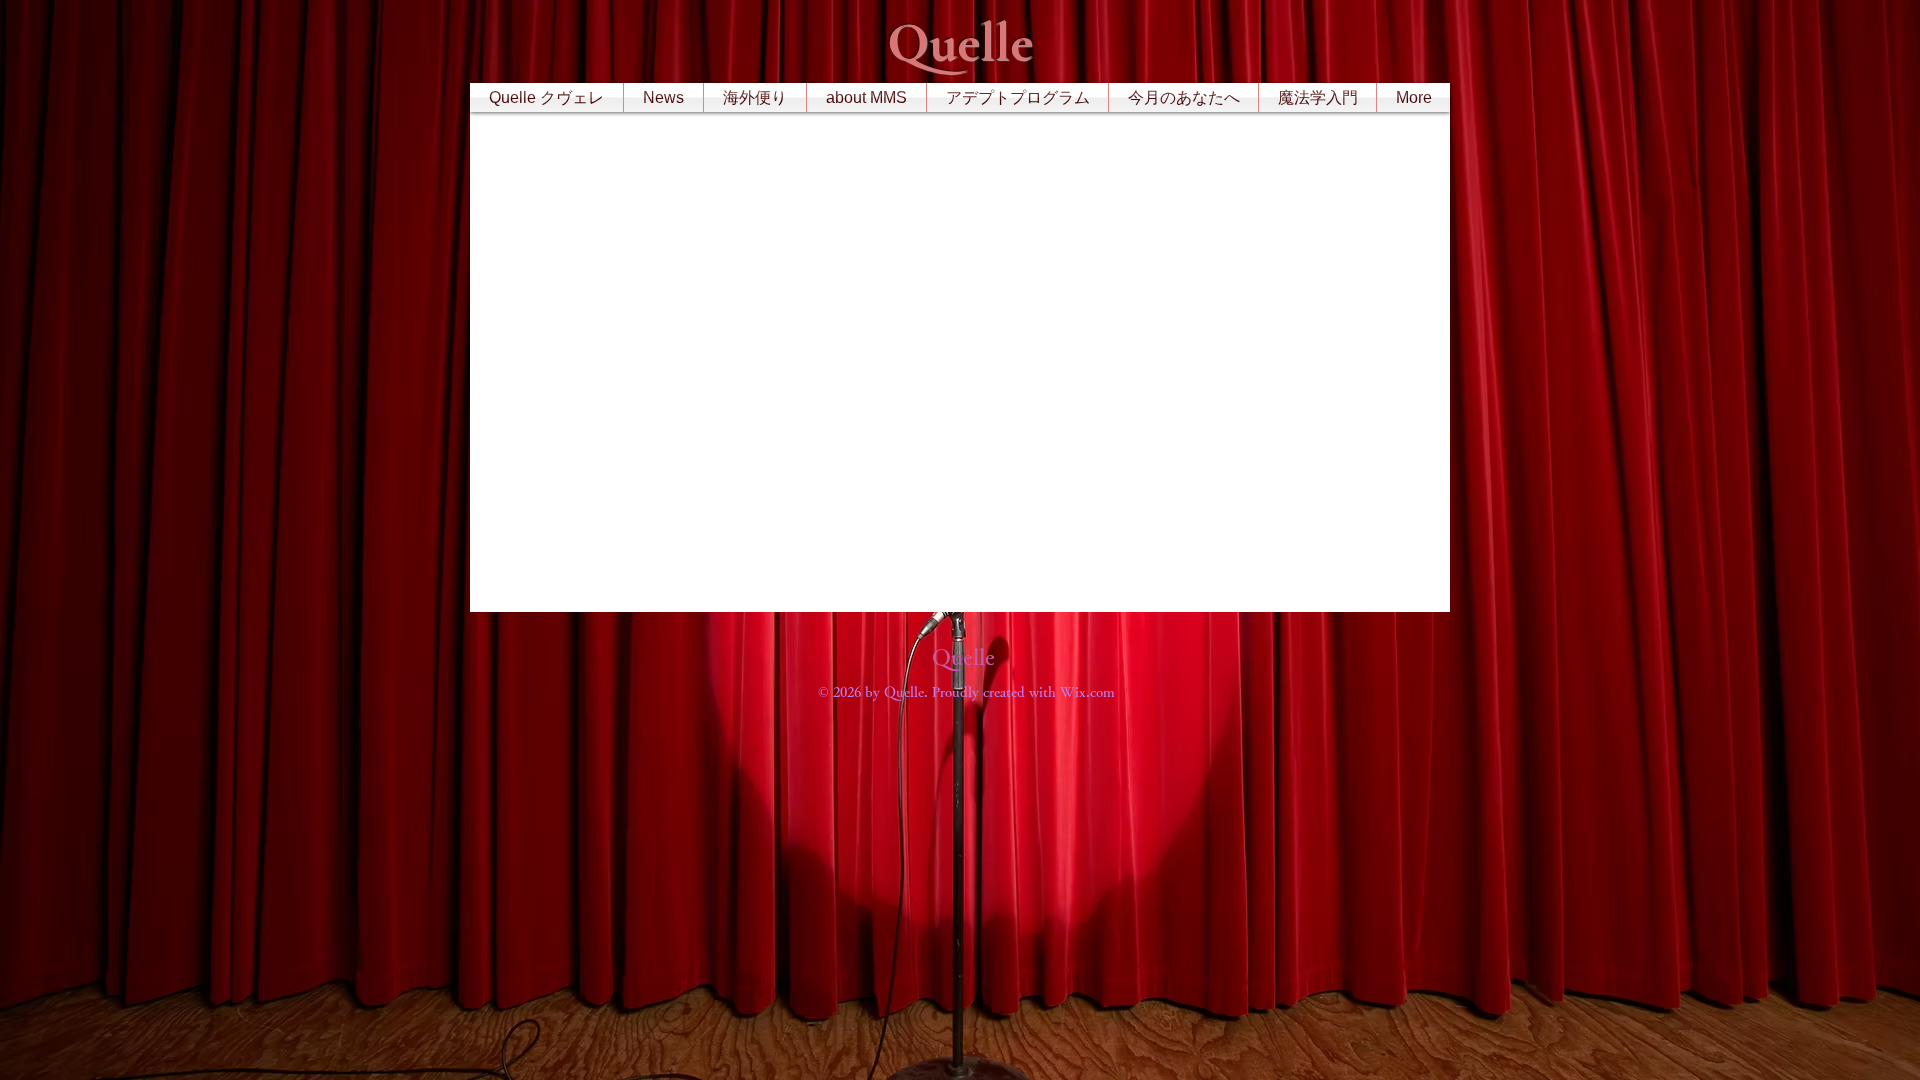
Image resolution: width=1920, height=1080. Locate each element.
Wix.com (1087, 692)
